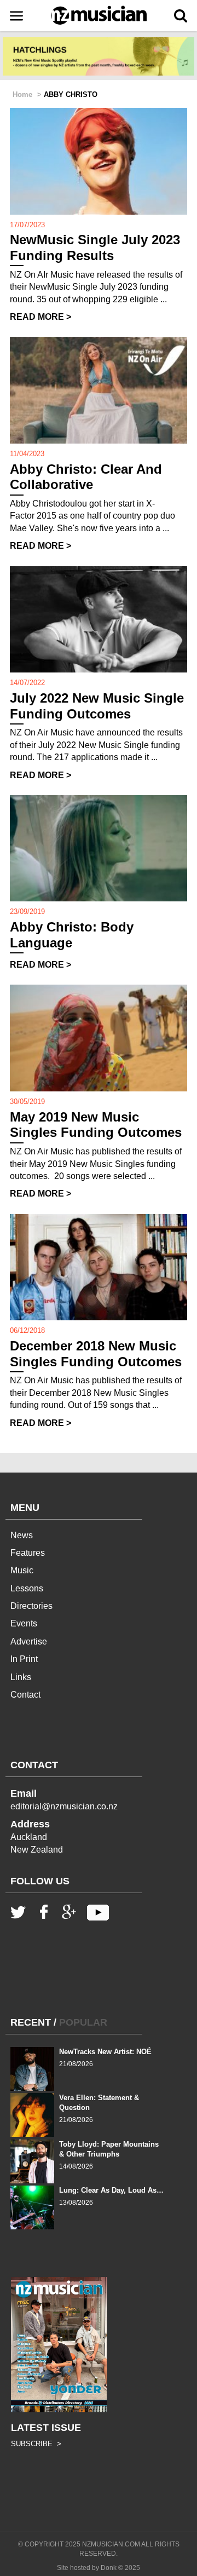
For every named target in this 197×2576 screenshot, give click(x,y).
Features (28, 1553)
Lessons (27, 1588)
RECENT (31, 2022)
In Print (24, 1659)
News (22, 1535)
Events (24, 1623)
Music (22, 1570)
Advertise (29, 1641)
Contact (25, 1695)
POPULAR (83, 2022)
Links (21, 1677)
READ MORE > (40, 317)
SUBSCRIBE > (36, 2444)
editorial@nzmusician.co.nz (64, 1806)
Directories (31, 1606)
